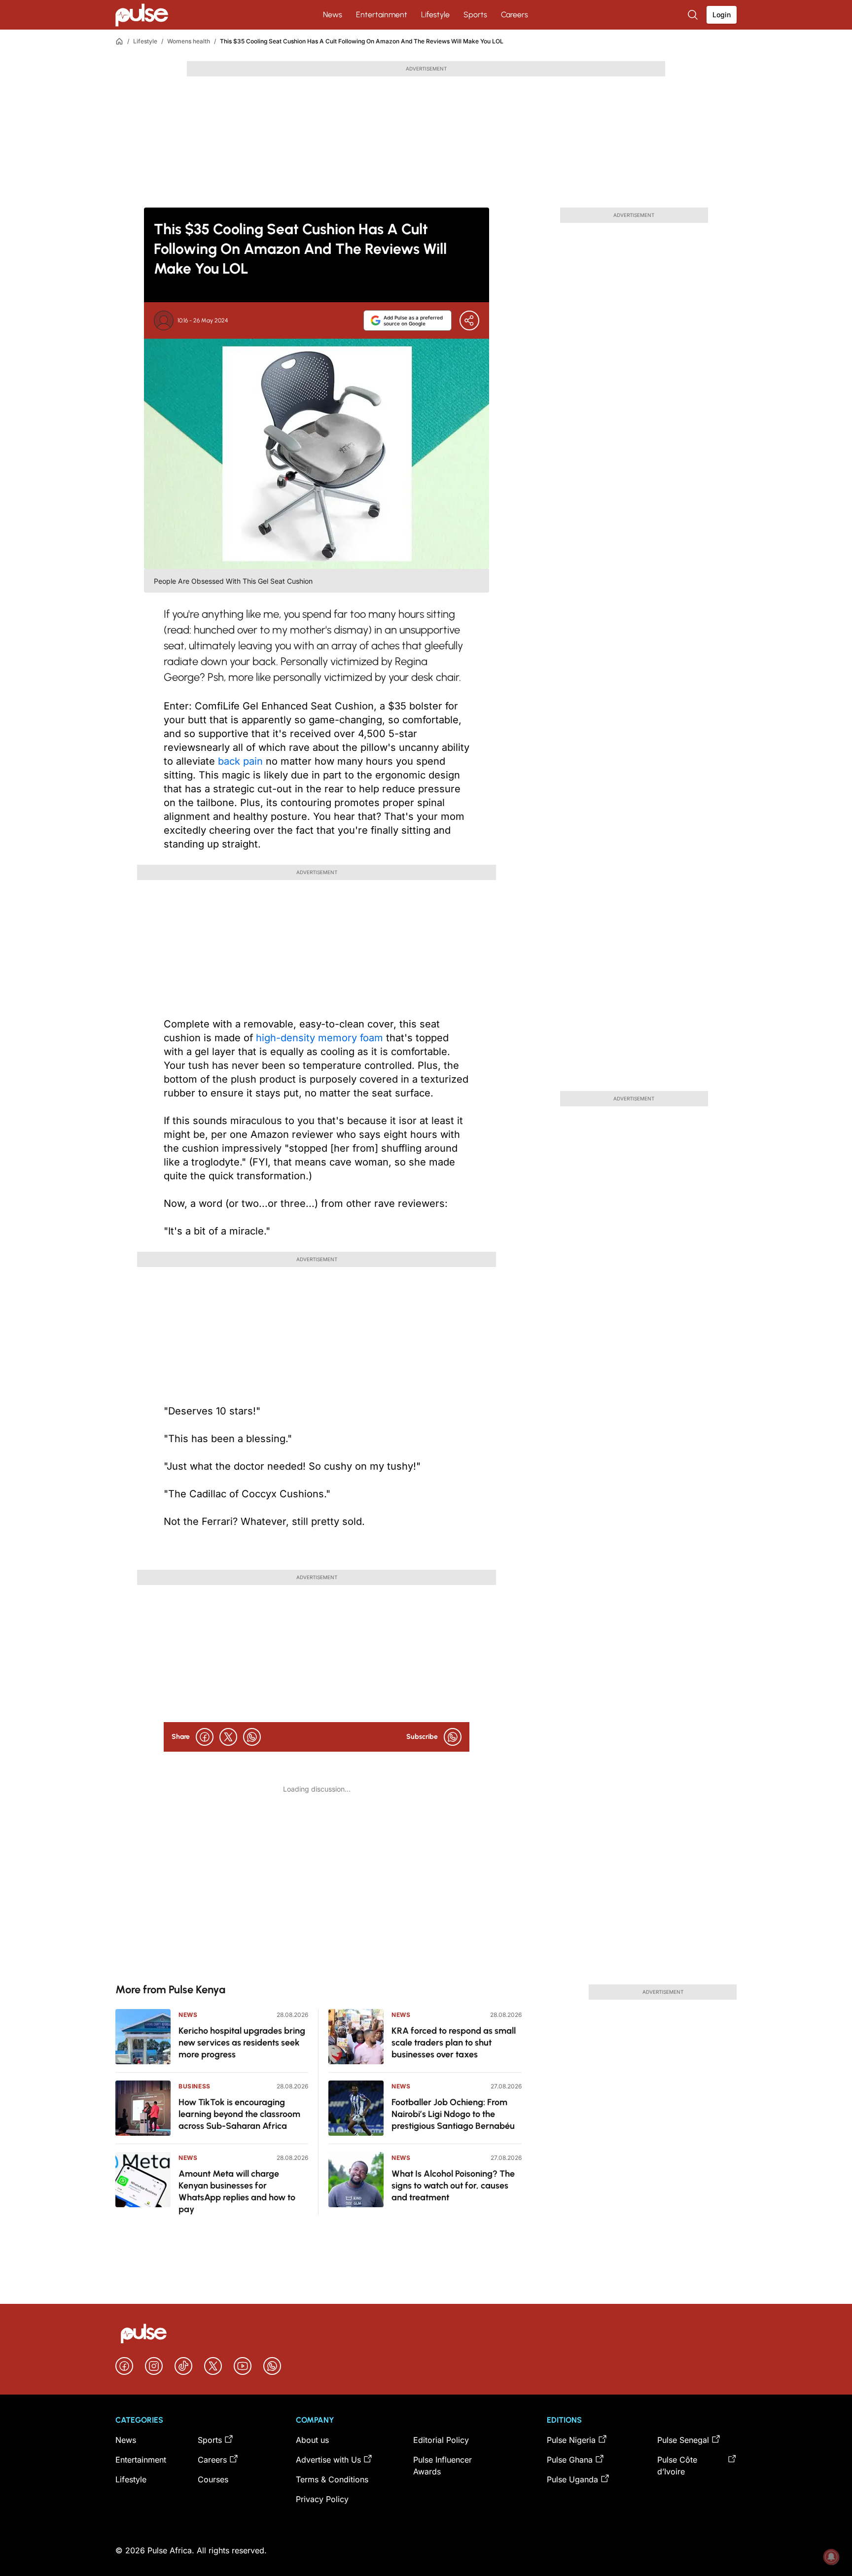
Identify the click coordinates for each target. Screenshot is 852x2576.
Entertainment (382, 15)
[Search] (694, 15)
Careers (515, 15)
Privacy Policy (322, 2499)
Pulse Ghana (570, 2460)
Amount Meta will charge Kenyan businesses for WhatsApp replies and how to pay (237, 2191)
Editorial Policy (441, 2440)
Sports (475, 15)
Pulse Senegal (683, 2440)
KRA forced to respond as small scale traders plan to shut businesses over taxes (454, 2043)
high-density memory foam (321, 1038)
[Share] (469, 320)
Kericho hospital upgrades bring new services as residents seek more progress (242, 2043)
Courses (213, 2479)
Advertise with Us (328, 2460)
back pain (242, 761)
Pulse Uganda (572, 2479)
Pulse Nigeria (571, 2440)
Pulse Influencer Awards (443, 2466)
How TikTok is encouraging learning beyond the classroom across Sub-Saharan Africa (239, 2114)
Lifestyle (435, 15)
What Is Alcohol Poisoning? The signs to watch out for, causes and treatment (453, 2186)
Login (722, 15)
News (333, 15)
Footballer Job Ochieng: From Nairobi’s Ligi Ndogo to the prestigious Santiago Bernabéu (453, 2114)
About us (312, 2440)
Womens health (189, 41)
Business (195, 2086)
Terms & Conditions (332, 2479)
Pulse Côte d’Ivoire (677, 2466)
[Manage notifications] (831, 2557)
